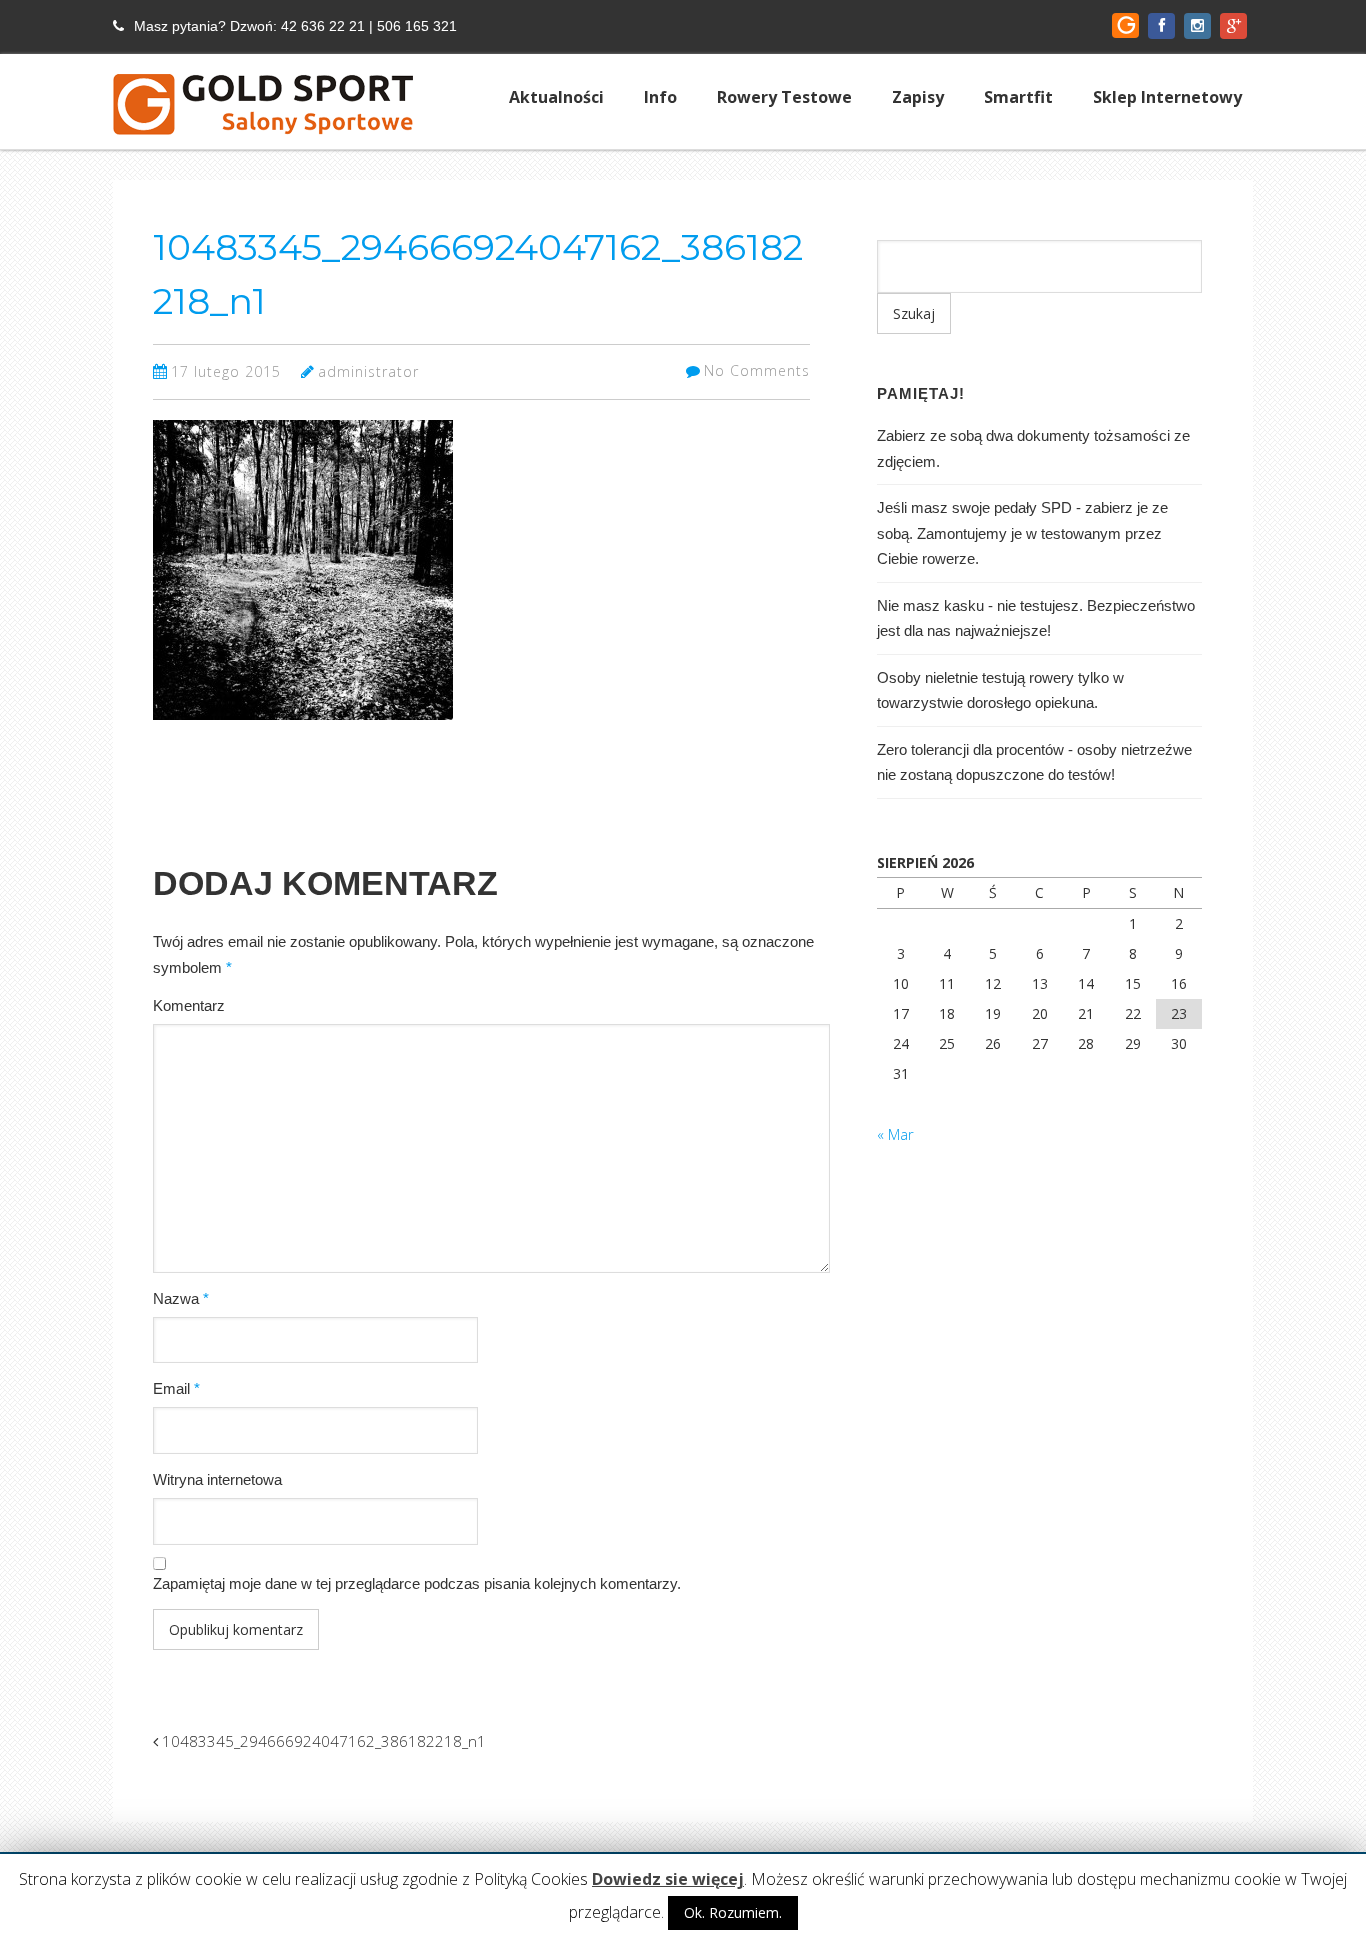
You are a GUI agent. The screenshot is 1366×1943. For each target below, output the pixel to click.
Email (176, 1388)
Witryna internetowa (217, 1479)
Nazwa (181, 1298)
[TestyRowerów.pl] (263, 116)
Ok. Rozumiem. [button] (733, 1912)
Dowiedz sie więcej (668, 1879)
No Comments (757, 370)
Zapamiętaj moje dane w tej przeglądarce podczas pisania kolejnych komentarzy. (417, 1583)
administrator (368, 371)
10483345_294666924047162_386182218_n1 (322, 1741)
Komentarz (189, 1005)
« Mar (895, 1134)
